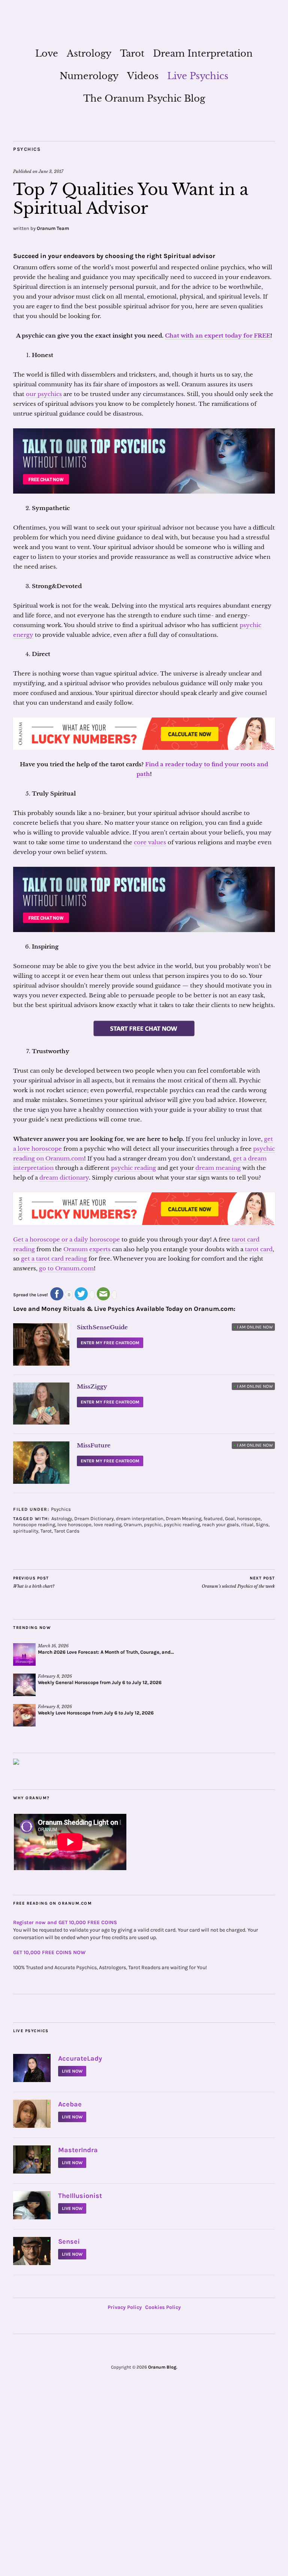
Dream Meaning (184, 1518)
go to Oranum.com (66, 1268)
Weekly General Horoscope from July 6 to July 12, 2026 (100, 1682)
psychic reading (133, 1168)
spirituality (26, 1531)
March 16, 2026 (53, 1646)
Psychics (27, 149)
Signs (262, 1524)
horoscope (249, 1518)
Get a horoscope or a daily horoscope (67, 1239)
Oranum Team (53, 228)
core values (150, 842)
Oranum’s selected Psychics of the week (238, 1582)
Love (47, 53)
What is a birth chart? (34, 1582)
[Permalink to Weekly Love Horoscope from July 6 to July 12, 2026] (24, 1715)
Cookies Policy (163, 2307)
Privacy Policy (125, 2307)
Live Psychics (198, 76)
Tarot (132, 53)
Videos (143, 76)
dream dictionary (64, 1178)
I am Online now (253, 1327)
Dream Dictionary (94, 1518)
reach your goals (220, 1524)
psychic (153, 1524)
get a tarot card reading (54, 1259)
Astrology (89, 53)
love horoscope (74, 1524)
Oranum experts (87, 1249)
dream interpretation (140, 1518)
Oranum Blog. (163, 2367)
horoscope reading (34, 1524)
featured (213, 1518)
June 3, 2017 (51, 171)
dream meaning (218, 1168)
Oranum (133, 1524)
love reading (108, 1524)
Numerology (89, 76)
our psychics (44, 394)
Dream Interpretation (203, 53)
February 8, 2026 (55, 1676)
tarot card (259, 1249)
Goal (230, 1518)
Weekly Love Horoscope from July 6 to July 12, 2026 (96, 1713)
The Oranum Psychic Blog (144, 98)
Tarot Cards (67, 1531)
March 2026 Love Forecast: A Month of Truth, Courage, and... (106, 1652)
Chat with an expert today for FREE (218, 336)
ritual (247, 1524)
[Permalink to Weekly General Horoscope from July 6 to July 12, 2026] (24, 1685)
